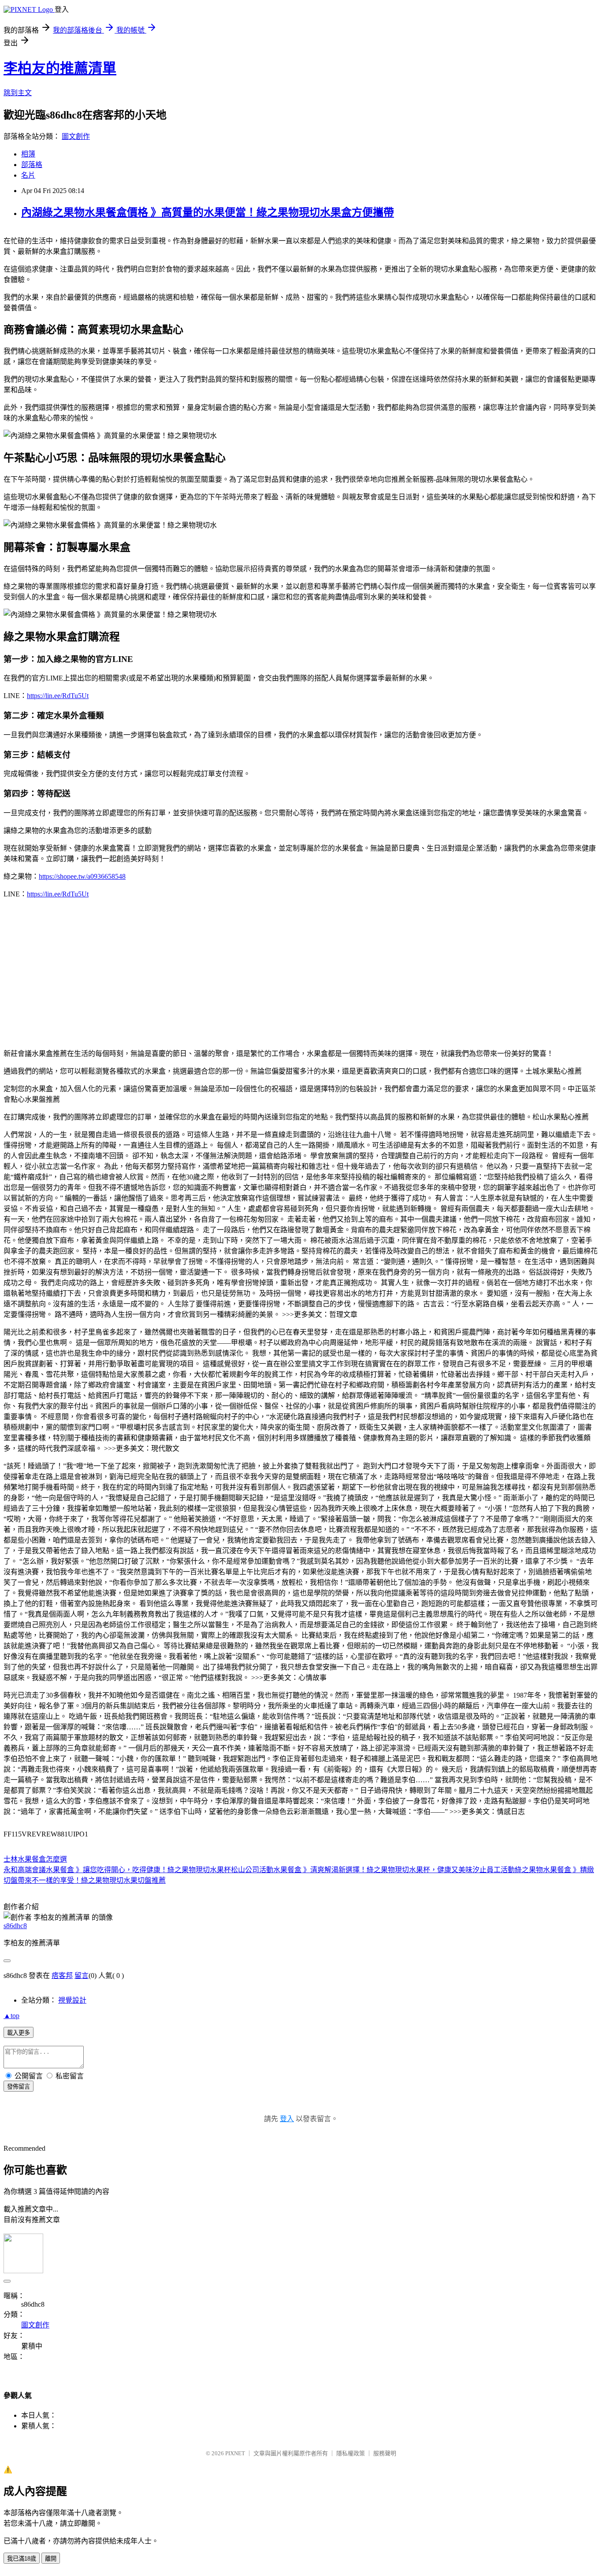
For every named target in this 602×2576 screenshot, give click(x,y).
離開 (51, 2559)
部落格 (32, 165)
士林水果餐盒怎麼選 (35, 1859)
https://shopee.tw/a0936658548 (82, 876)
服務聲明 (385, 2453)
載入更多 (19, 2033)
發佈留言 (19, 2087)
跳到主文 (18, 93)
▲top (11, 2016)
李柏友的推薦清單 (60, 68)
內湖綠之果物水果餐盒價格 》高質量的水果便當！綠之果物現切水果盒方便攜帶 (208, 212)
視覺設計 (72, 2000)
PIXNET (235, 2453)
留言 (82, 1976)
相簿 (28, 154)
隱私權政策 (351, 2453)
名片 (28, 175)
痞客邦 (62, 1976)
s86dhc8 (15, 1926)
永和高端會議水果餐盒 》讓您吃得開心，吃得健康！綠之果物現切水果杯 (117, 1870)
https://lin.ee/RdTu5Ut (58, 696)
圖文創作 (76, 136)
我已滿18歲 (22, 2559)
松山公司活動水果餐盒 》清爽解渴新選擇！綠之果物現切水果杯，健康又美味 (352, 1870)
